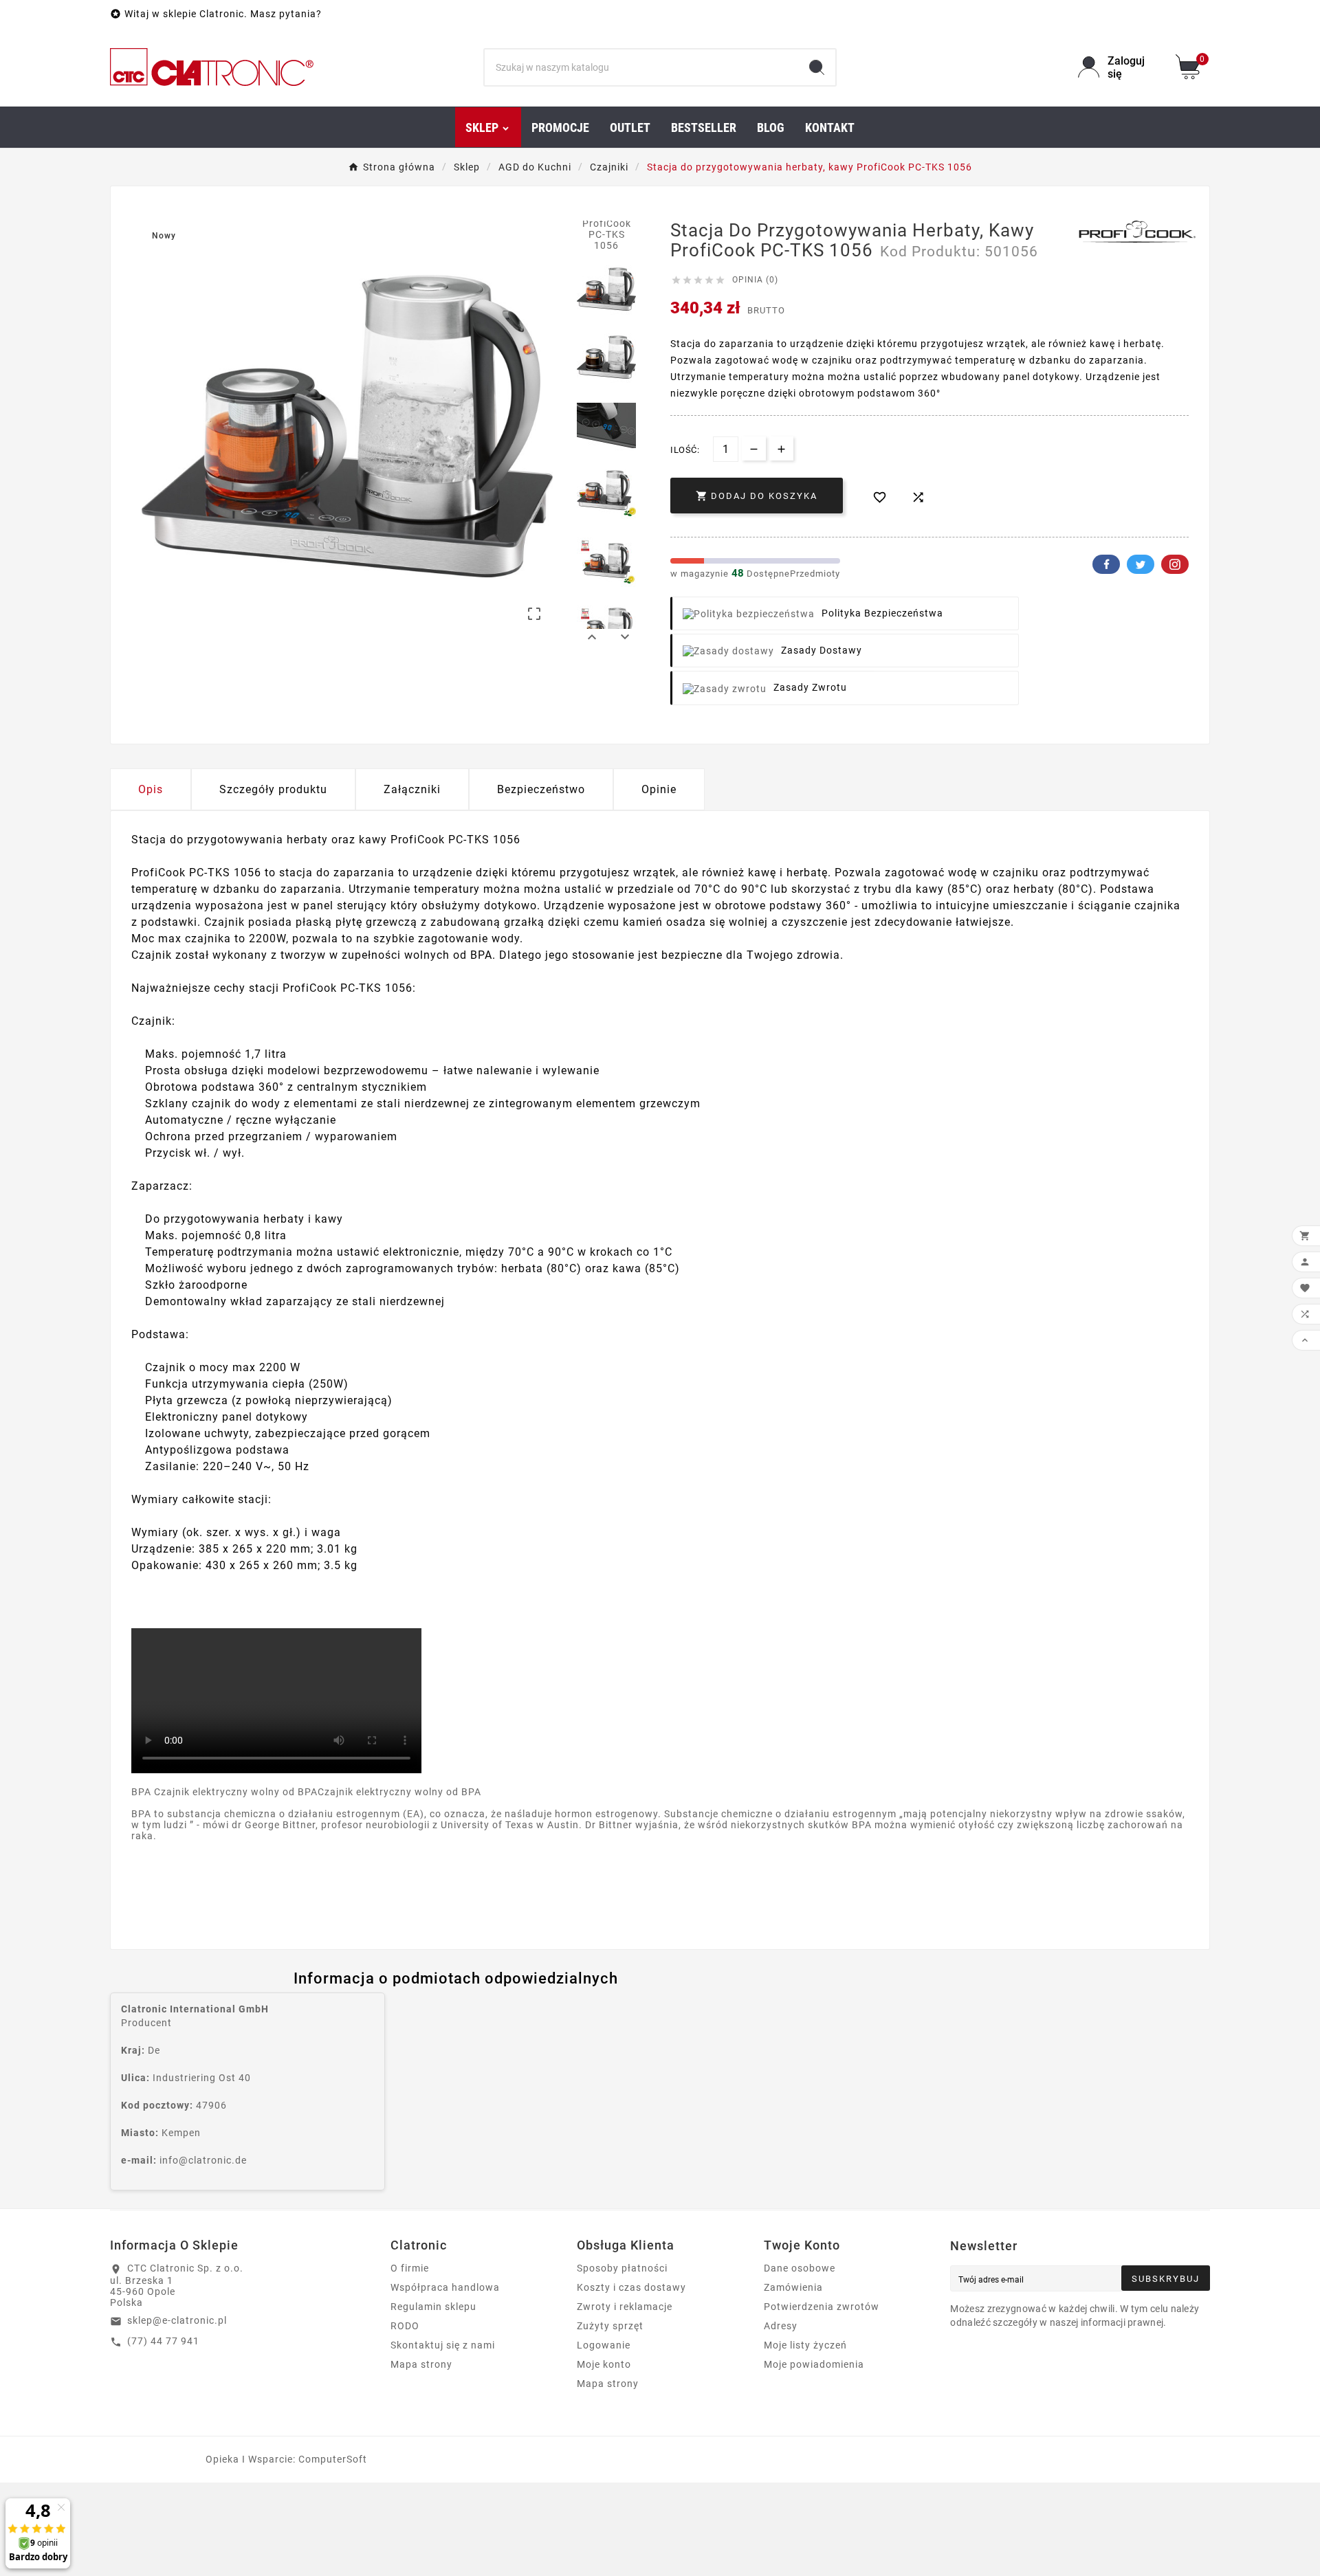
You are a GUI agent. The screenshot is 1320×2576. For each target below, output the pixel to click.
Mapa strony (421, 2364)
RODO (405, 2326)
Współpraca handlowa (445, 2287)
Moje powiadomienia (814, 2364)
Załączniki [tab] (412, 789)
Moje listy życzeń (805, 2345)
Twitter (1141, 564)
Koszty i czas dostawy (631, 2287)
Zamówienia (793, 2287)
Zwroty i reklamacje (625, 2307)
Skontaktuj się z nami (443, 2345)
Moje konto (604, 2364)
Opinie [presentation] (659, 789)
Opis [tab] (151, 789)
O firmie (410, 2268)
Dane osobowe (800, 2268)
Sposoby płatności (622, 2268)
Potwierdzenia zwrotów (822, 2307)
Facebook (1106, 564)
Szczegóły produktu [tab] (273, 789)
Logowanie (604, 2345)
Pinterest (1175, 564)
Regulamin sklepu (433, 2307)
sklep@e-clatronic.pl (177, 2320)
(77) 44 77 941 (163, 2341)
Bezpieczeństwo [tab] (541, 789)
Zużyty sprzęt (610, 2326)
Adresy (781, 2326)
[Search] (817, 67)
